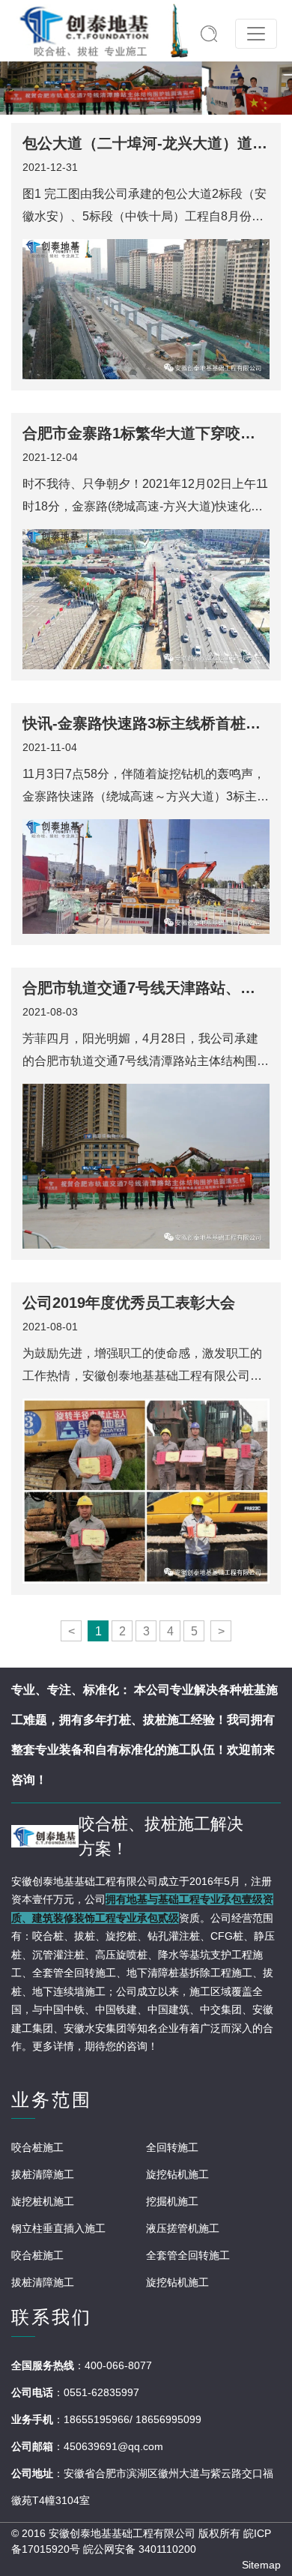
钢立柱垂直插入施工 (58, 2228)
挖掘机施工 (172, 2201)
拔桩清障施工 (43, 2174)
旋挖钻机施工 (177, 2174)
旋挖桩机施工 (43, 2201)
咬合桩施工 (37, 2147)
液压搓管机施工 (183, 2228)
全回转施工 (172, 2147)
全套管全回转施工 (188, 2255)
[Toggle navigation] (256, 34)
